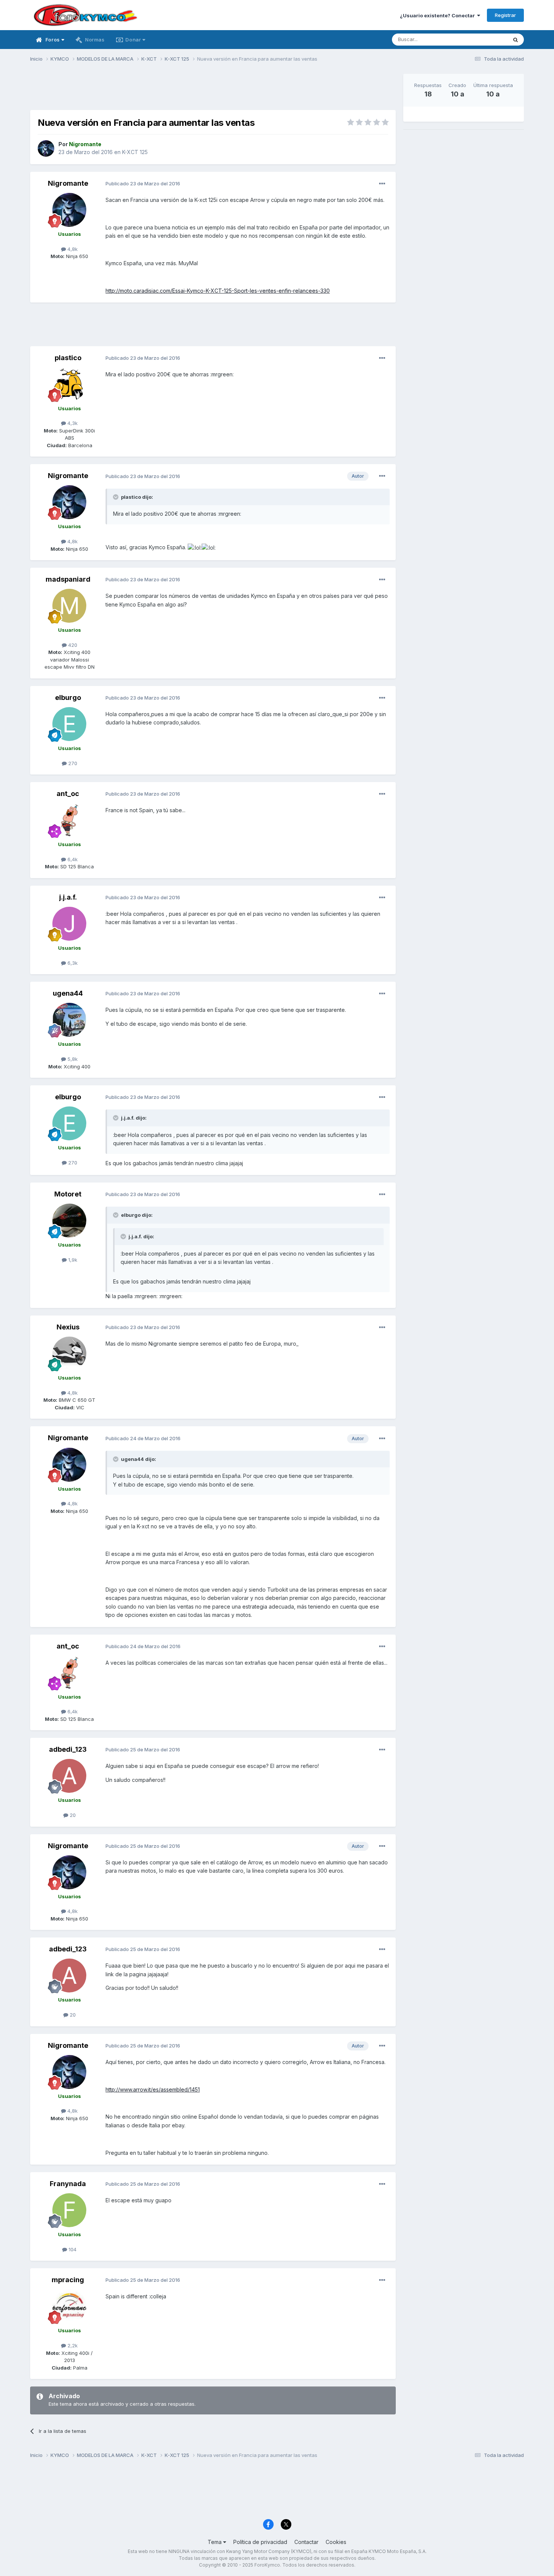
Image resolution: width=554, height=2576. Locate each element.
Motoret (68, 1194)
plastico (68, 358)
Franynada (68, 2184)
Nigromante (68, 183)
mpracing (68, 2280)
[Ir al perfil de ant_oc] (69, 820)
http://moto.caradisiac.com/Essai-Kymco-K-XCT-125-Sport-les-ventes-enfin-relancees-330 (218, 291)
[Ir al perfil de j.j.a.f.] (69, 924)
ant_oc (68, 794)
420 (72, 645)
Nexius (68, 1327)
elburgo (68, 697)
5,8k (72, 1059)
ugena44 (68, 993)
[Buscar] (516, 40)
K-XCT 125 (135, 152)
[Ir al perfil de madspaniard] (69, 606)
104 (72, 2249)
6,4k (72, 859)
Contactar (306, 2542)
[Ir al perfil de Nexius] (69, 1354)
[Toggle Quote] (116, 497)
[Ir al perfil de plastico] (69, 384)
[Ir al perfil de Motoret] (69, 1221)
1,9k (72, 1260)
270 (72, 763)
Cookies (336, 2542)
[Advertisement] (213, 91)
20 (72, 1815)
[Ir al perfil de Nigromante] (46, 148)
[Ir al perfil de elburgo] (69, 724)
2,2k (72, 2345)
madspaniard (68, 579)
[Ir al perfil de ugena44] (69, 1020)
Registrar (505, 15)
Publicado (143, 183)
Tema (215, 2542)
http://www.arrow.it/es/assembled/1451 (153, 2089)
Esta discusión (481, 39)
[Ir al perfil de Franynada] (69, 2210)
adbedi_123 (68, 1749)
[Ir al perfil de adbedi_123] (69, 1776)
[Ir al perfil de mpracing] (69, 2306)
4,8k (72, 249)
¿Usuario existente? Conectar (438, 15)
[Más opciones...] (382, 184)
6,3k (72, 963)
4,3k (72, 423)
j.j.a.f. (68, 897)
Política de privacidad (260, 2542)
